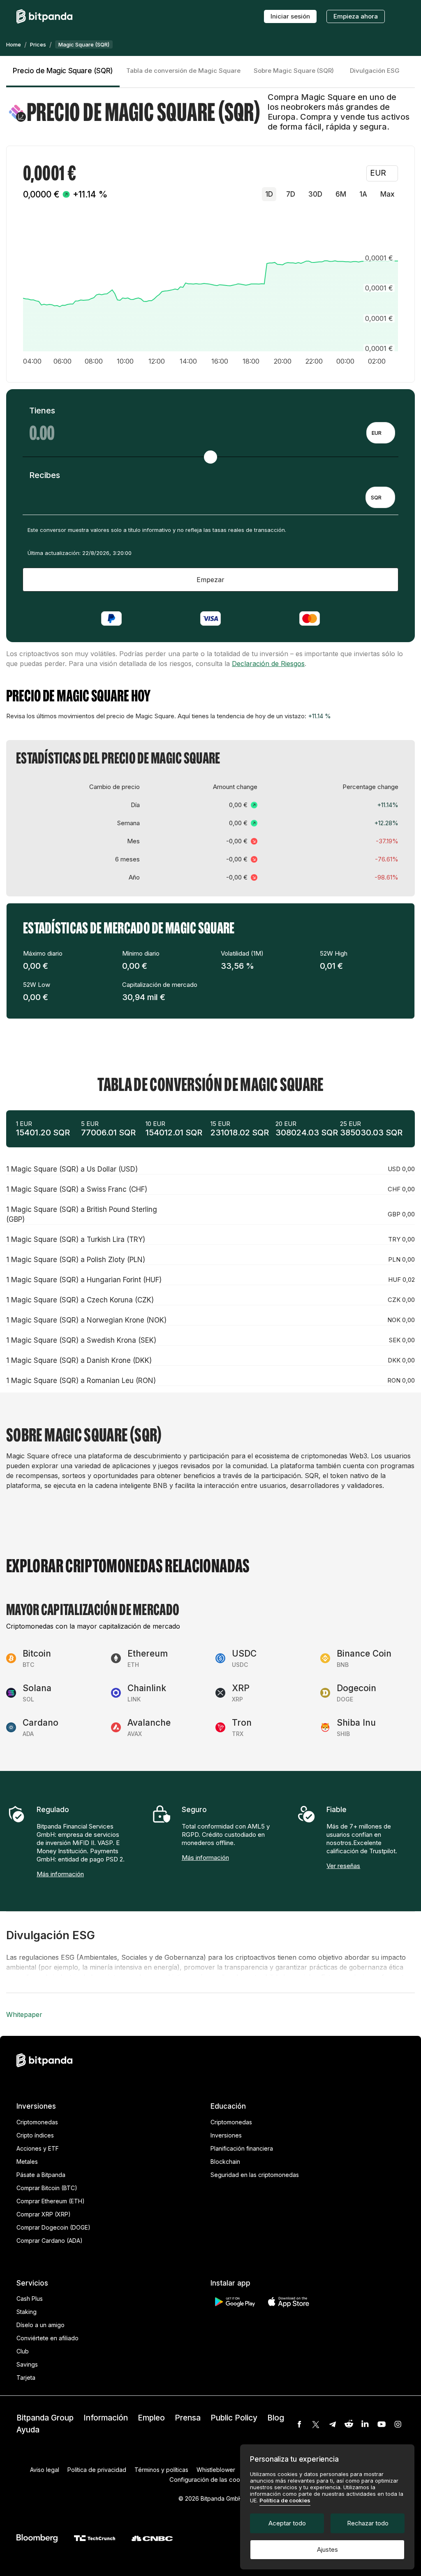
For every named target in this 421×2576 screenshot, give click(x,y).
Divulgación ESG (375, 71)
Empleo (151, 2418)
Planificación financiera (242, 2148)
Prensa (188, 2418)
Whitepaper (24, 2014)
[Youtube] (382, 2424)
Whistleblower (216, 2470)
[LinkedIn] (365, 2424)
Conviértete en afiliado (47, 2338)
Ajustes (327, 2549)
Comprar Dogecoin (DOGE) (53, 2227)
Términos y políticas (161, 2470)
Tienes (42, 411)
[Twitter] (316, 2424)
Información (106, 2418)
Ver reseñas (343, 1866)
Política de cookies (285, 2500)
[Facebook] (299, 2424)
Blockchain (225, 2162)
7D (291, 194)
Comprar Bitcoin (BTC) (47, 2188)
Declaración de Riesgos (268, 664)
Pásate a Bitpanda (41, 2175)
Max (387, 194)
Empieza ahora (356, 16)
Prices (38, 44)
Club (23, 2351)
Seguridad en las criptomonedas (255, 2175)
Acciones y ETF (38, 2148)
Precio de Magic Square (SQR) (63, 71)
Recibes (45, 475)
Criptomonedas (37, 2122)
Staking (27, 2312)
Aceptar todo (287, 2523)
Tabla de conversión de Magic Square (183, 71)
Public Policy (234, 2418)
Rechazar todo (368, 2523)
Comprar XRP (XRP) (44, 2214)
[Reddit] (349, 2424)
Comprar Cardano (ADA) (50, 2241)
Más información (60, 1874)
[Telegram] (332, 2424)
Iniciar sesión (290, 16)
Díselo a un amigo (40, 2325)
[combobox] (381, 433)
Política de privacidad (97, 2470)
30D (315, 194)
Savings (27, 2364)
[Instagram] (398, 2424)
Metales (27, 2162)
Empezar (210, 580)
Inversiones (226, 2135)
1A (363, 194)
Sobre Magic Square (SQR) (294, 71)
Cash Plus (30, 2299)
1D (269, 194)
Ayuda (28, 2430)
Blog (276, 2418)
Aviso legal (45, 2470)
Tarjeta (26, 2378)
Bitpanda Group (45, 2418)
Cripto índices (35, 2135)
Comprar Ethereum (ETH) (51, 2201)
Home (14, 44)
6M (341, 194)
